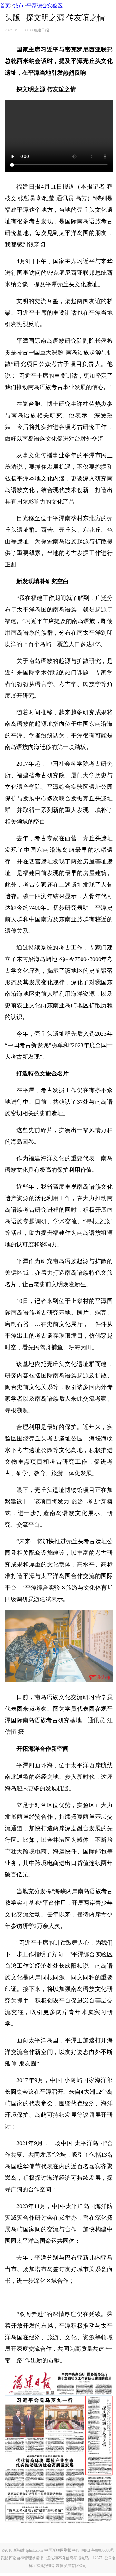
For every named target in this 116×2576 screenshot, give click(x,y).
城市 (18, 6)
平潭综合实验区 (44, 6)
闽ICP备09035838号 (98, 2550)
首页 (5, 6)
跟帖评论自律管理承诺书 (22, 2558)
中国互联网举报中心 (62, 2550)
